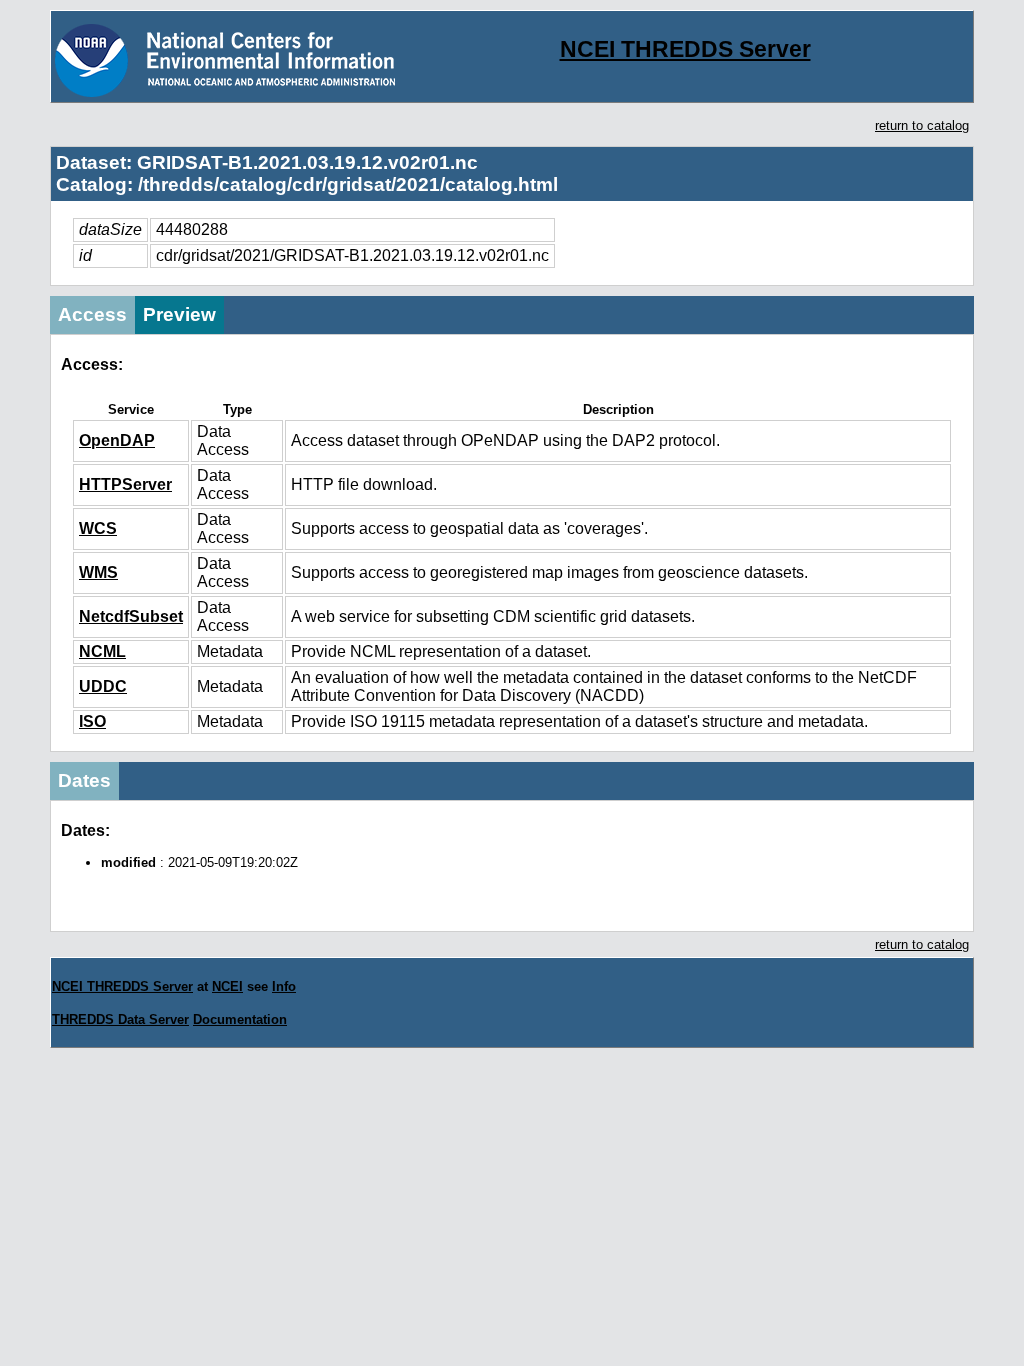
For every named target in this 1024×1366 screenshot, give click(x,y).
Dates (84, 780)
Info (284, 986)
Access (92, 314)
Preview (179, 314)
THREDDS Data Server (120, 1019)
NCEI (227, 986)
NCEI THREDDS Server (685, 49)
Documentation (240, 1019)
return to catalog (922, 125)
